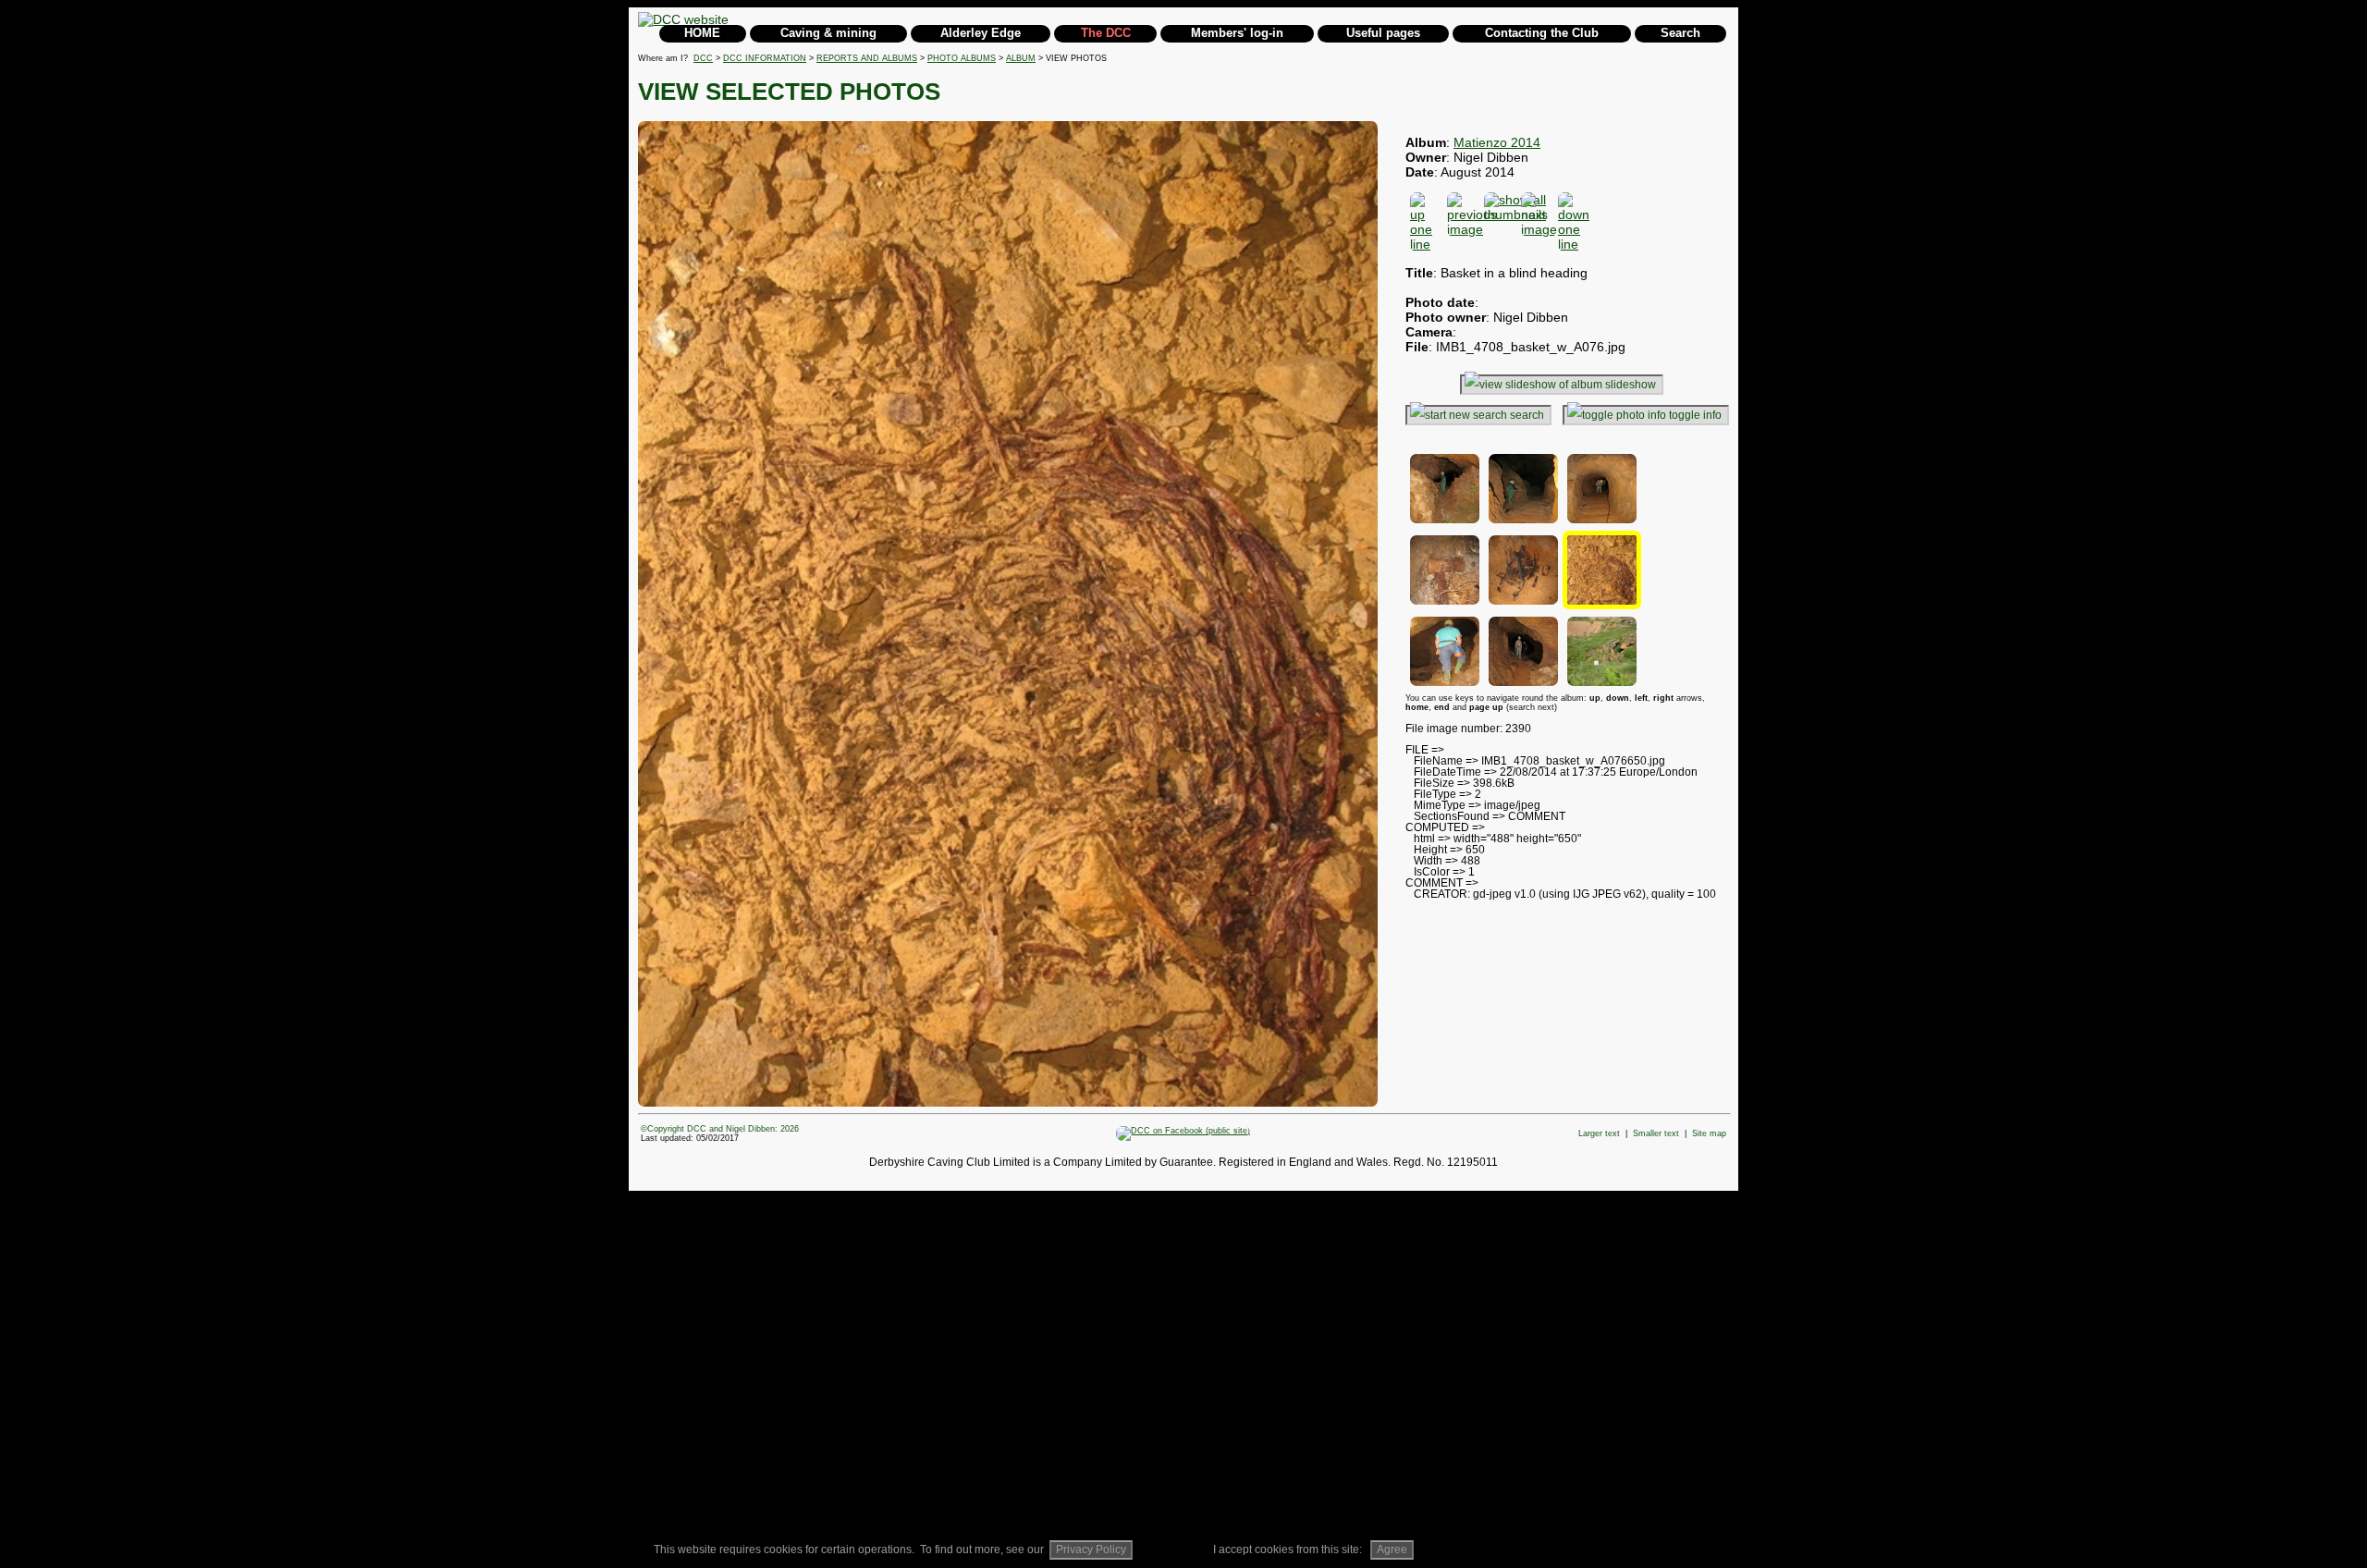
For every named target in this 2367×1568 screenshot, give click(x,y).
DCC (703, 58)
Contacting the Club (1542, 33)
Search (1680, 33)
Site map (1709, 1133)
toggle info (1695, 415)
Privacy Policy (1091, 1550)
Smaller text (1656, 1133)
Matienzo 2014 (1497, 142)
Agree (1392, 1550)
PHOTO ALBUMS (962, 58)
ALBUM (1021, 58)
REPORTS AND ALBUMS (867, 58)
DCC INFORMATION (765, 58)
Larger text (1599, 1133)
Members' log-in (1237, 33)
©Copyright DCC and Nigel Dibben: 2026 (720, 1129)
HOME (702, 33)
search (1527, 415)
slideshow (1631, 385)
